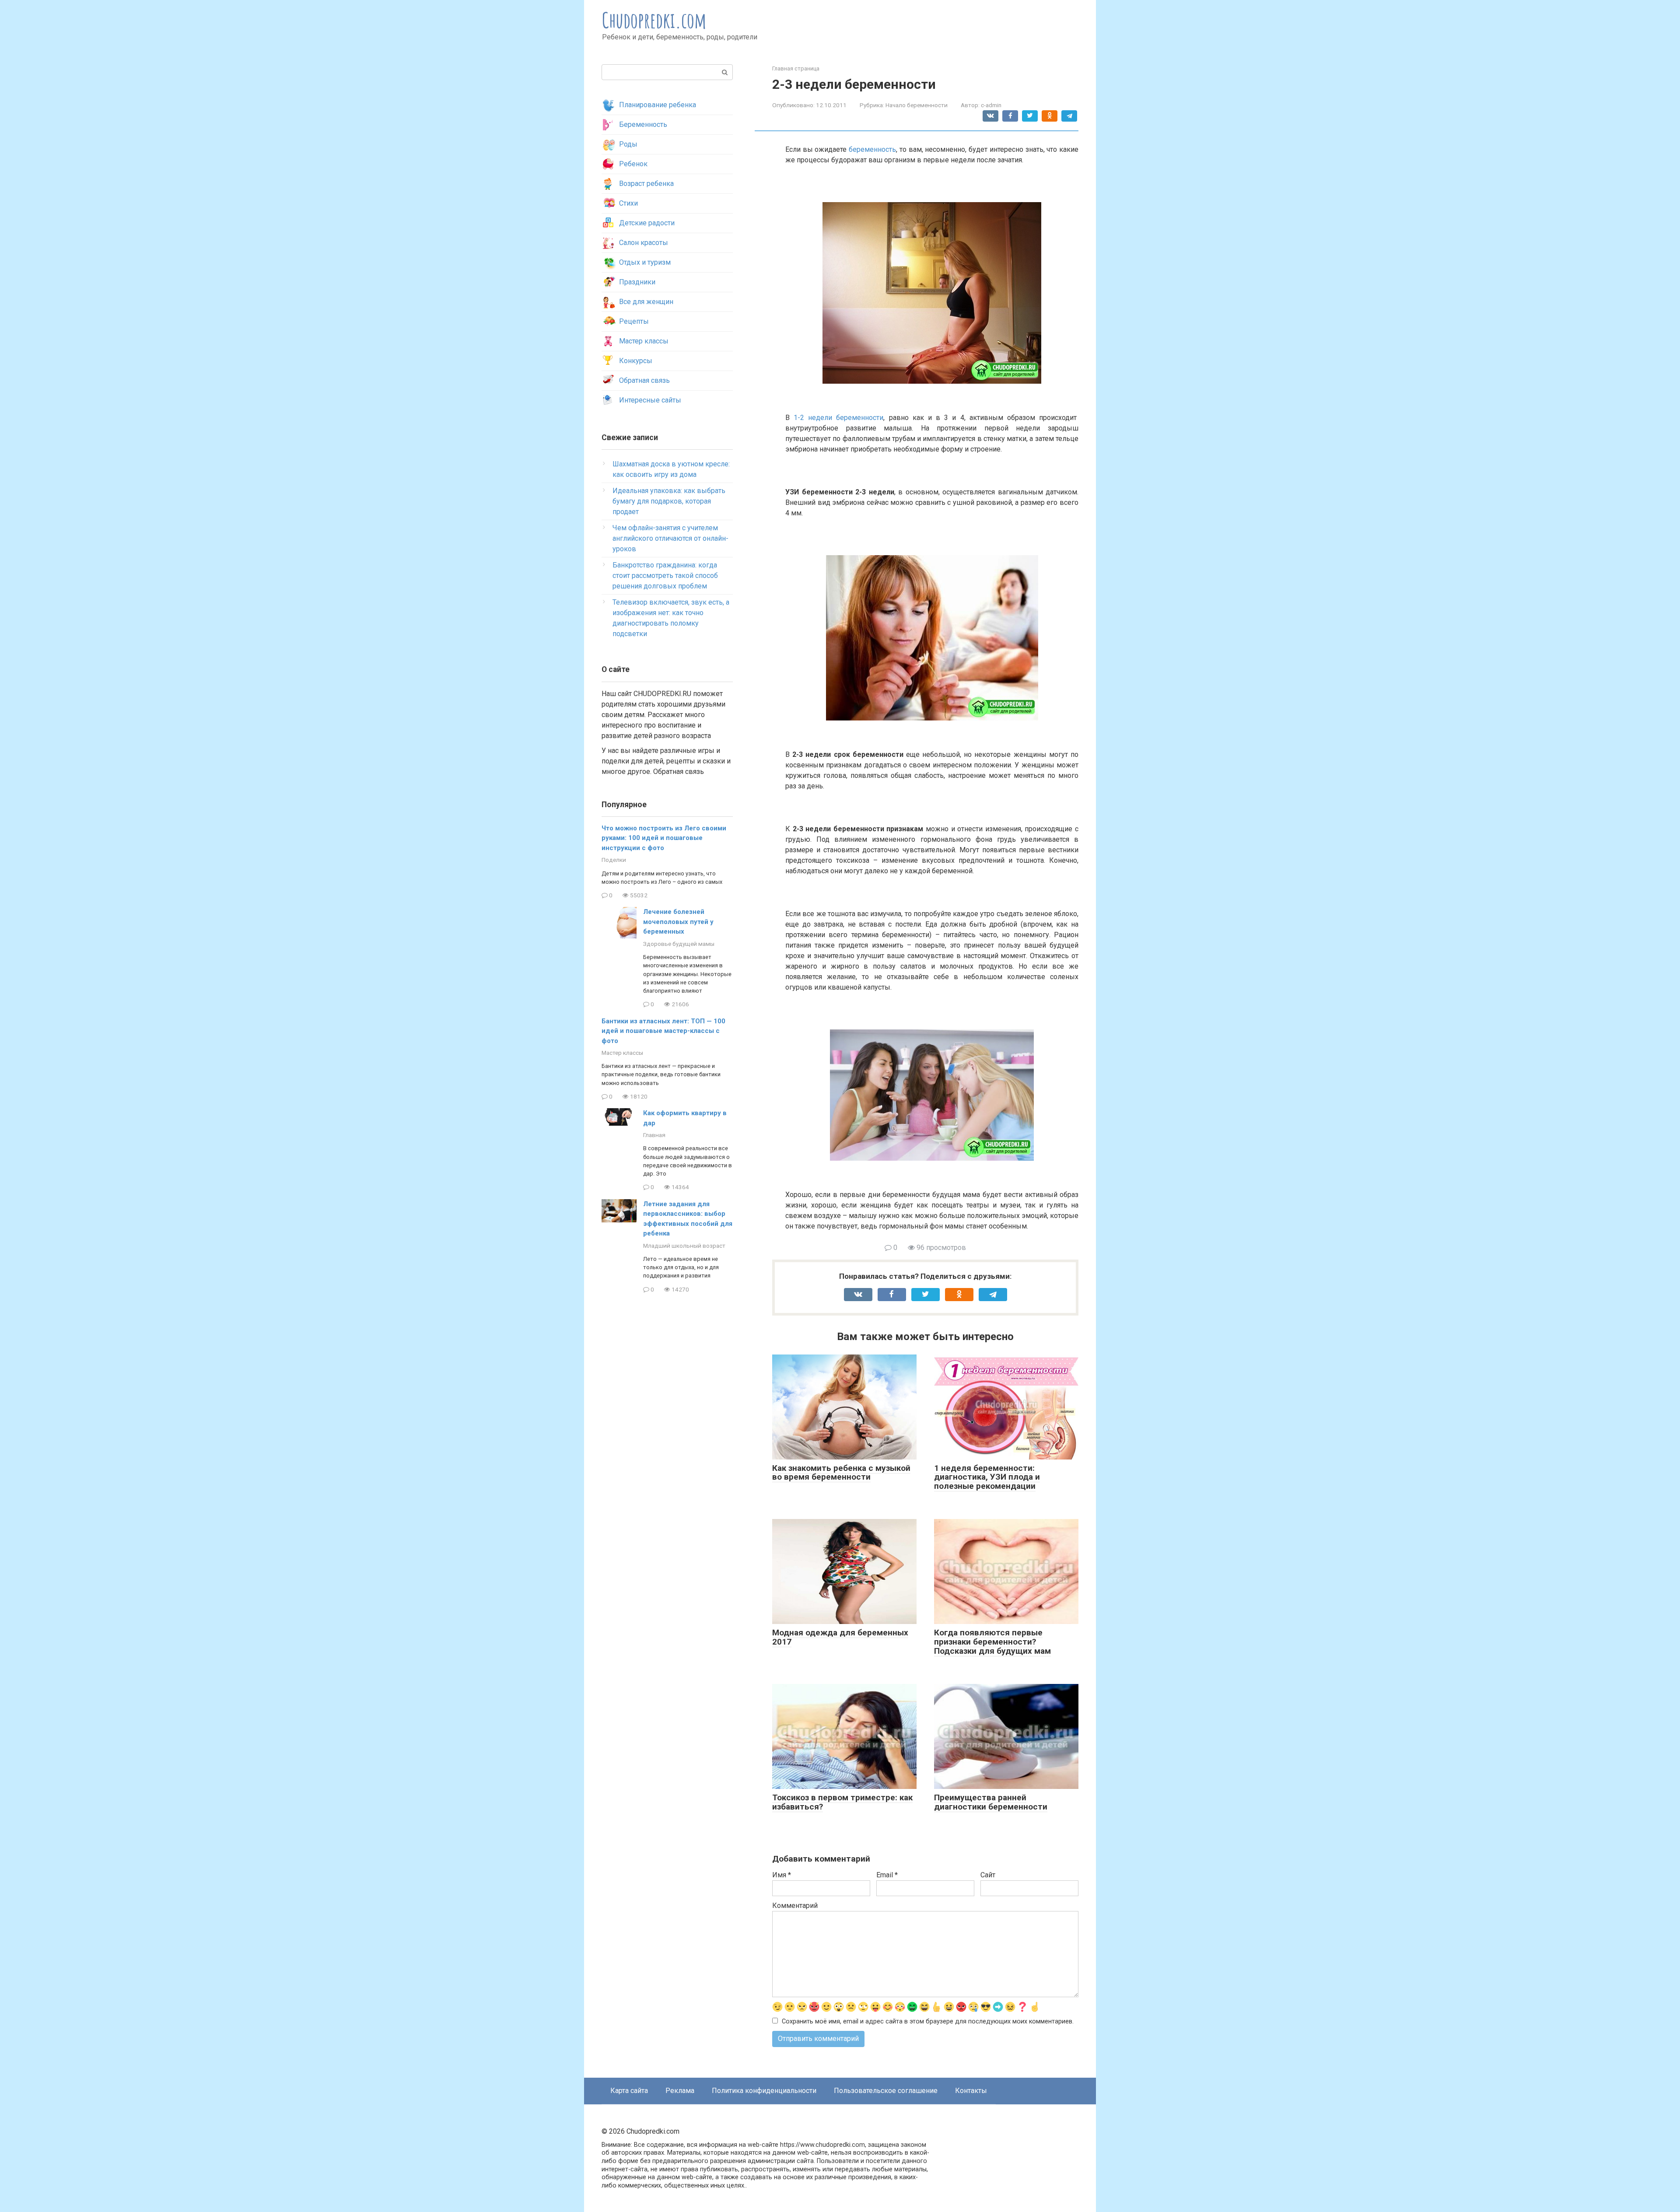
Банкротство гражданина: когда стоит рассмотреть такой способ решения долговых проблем (665, 576)
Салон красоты (644, 243)
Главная (654, 1135)
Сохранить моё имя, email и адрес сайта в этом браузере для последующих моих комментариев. (928, 2021)
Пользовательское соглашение (886, 2091)
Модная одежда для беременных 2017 (840, 1637)
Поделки (614, 860)
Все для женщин (646, 302)
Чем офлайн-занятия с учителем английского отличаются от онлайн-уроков (670, 538)
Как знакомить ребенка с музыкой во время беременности (841, 1473)
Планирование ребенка (658, 105)
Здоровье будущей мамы (679, 944)
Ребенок (633, 164)
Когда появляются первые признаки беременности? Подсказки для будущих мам (992, 1642)
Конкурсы (636, 361)
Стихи (628, 203)
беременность (872, 149)
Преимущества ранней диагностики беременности (991, 1802)
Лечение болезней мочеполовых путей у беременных (678, 922)
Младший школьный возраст (684, 1246)
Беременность (643, 124)
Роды (628, 144)
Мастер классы (644, 341)
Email (887, 1875)
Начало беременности (917, 105)
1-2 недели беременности (838, 418)
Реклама (680, 2091)
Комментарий (795, 1906)
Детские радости (647, 223)
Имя (782, 1875)
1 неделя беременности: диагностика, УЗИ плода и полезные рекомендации (987, 1477)
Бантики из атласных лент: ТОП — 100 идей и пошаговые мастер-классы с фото (663, 1031)
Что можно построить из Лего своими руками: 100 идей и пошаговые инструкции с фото (664, 838)
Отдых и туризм (645, 262)
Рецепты (634, 321)
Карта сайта (629, 2091)
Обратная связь (644, 380)
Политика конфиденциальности (764, 2091)
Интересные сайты (650, 400)
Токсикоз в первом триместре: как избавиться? (842, 1802)
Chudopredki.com (654, 20)
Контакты (971, 2091)
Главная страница (796, 68)
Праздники (637, 282)
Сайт (988, 1875)
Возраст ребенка (646, 184)
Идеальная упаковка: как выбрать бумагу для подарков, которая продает (669, 501)
